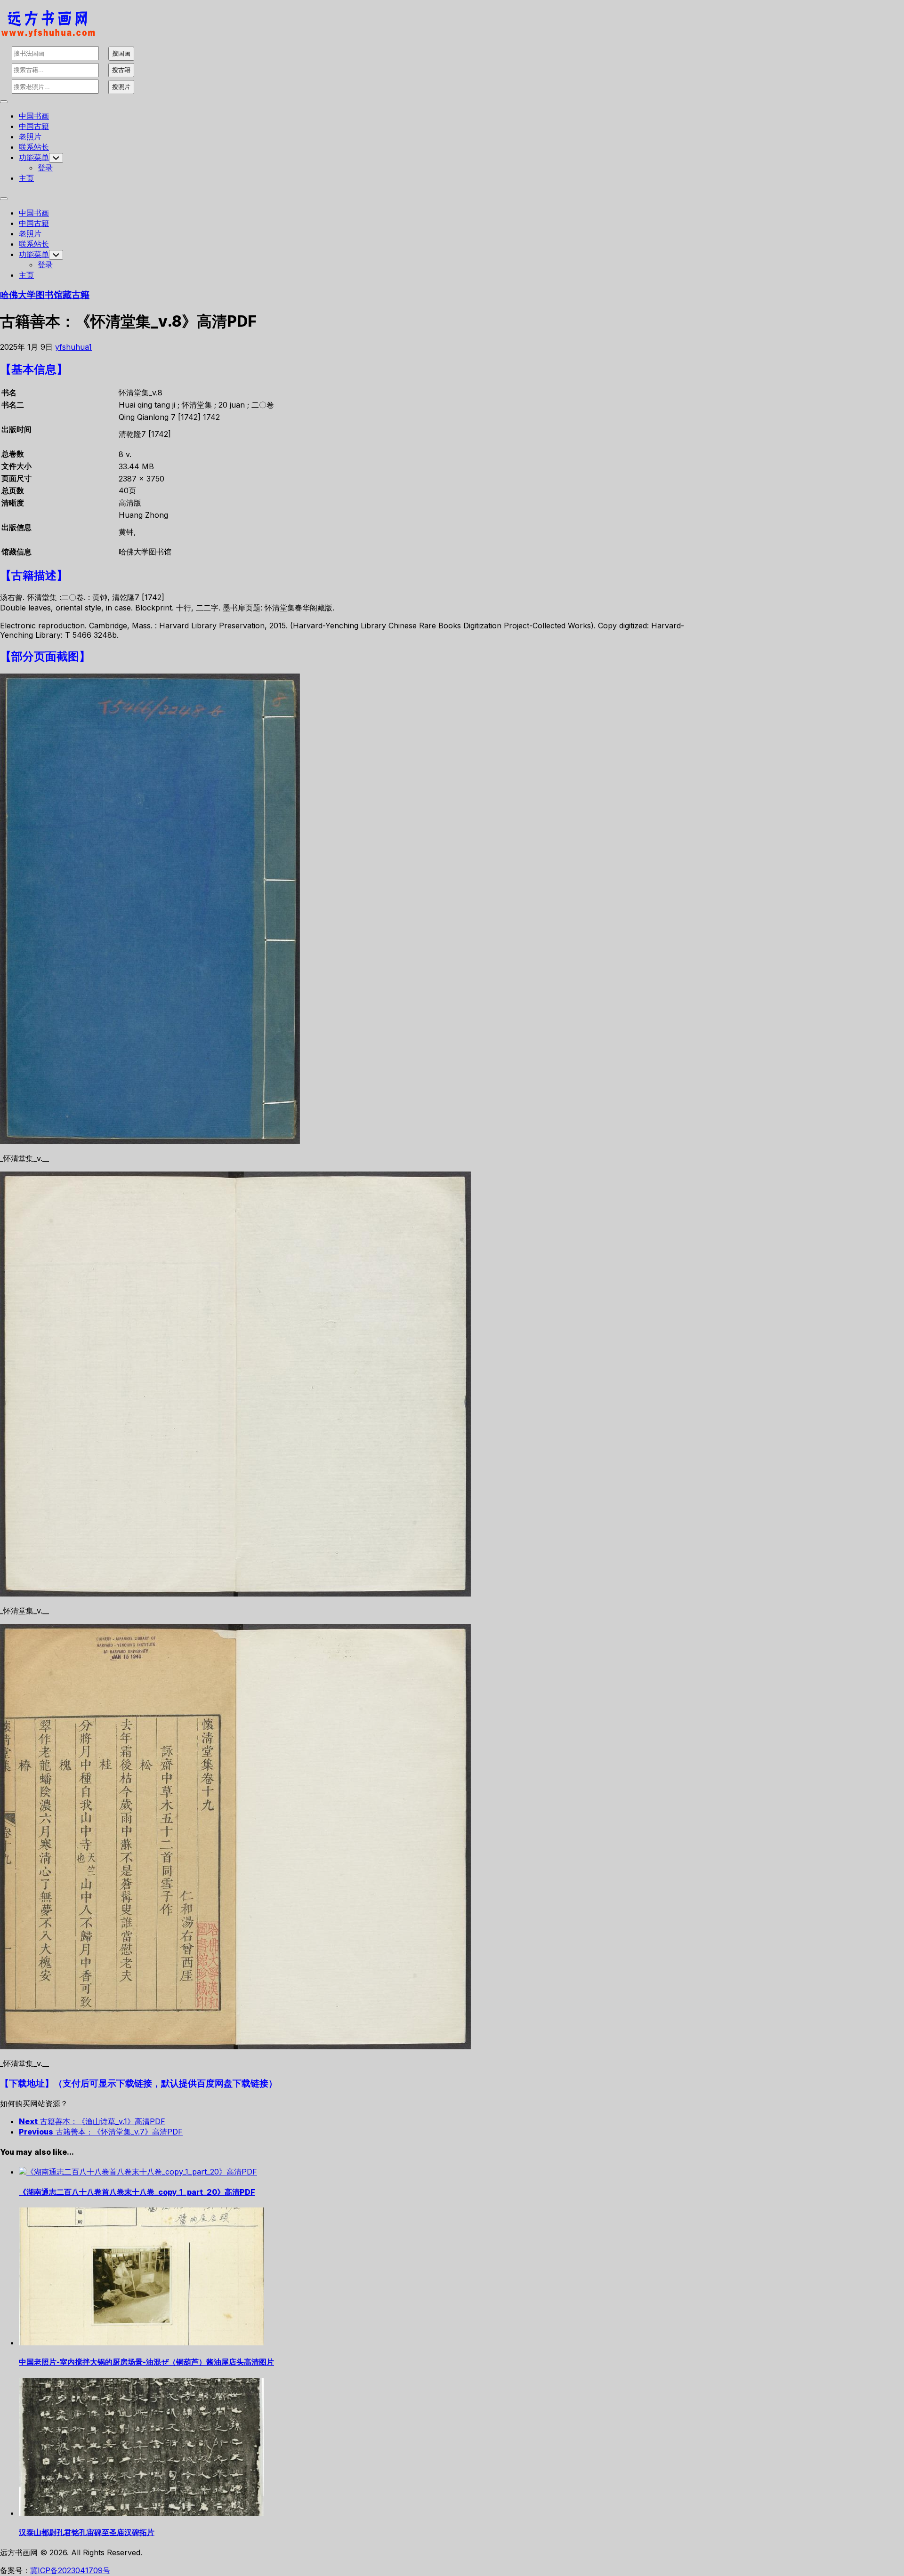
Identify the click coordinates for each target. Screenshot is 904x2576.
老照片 (30, 136)
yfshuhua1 (73, 347)
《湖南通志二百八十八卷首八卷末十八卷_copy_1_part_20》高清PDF (137, 2192)
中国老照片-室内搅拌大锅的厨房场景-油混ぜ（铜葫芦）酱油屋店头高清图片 (146, 2362)
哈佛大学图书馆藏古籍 (45, 295)
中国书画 (34, 116)
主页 (26, 178)
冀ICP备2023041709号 (70, 2570)
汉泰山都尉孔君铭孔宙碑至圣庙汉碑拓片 (87, 2532)
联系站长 (34, 147)
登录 (45, 168)
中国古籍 (34, 126)
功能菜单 (34, 157)
